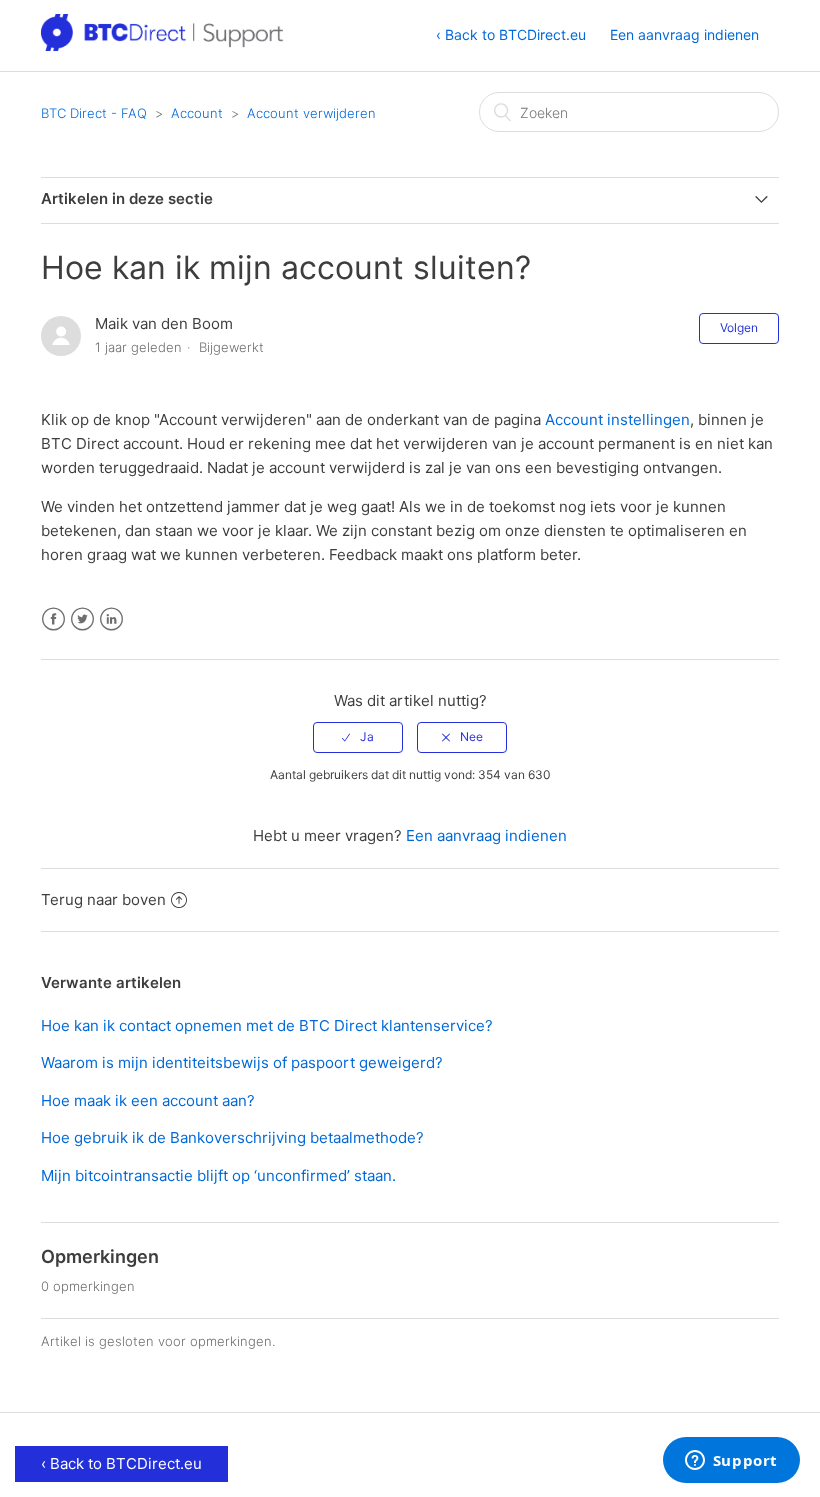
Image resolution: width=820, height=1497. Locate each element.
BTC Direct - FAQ (94, 113)
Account (197, 113)
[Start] (163, 45)
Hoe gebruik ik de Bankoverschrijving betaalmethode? (232, 1137)
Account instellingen (617, 419)
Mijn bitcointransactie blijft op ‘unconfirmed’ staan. (218, 1175)
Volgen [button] (739, 327)
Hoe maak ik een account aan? (148, 1100)
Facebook (53, 619)
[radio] (358, 737)
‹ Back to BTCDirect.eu (511, 34)
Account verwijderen (311, 113)
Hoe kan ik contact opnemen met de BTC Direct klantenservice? (267, 1025)
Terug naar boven (103, 899)
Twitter (82, 619)
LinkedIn (111, 619)
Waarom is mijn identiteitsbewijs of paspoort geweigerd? (242, 1062)
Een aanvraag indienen (684, 34)
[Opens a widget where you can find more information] (731, 1462)
